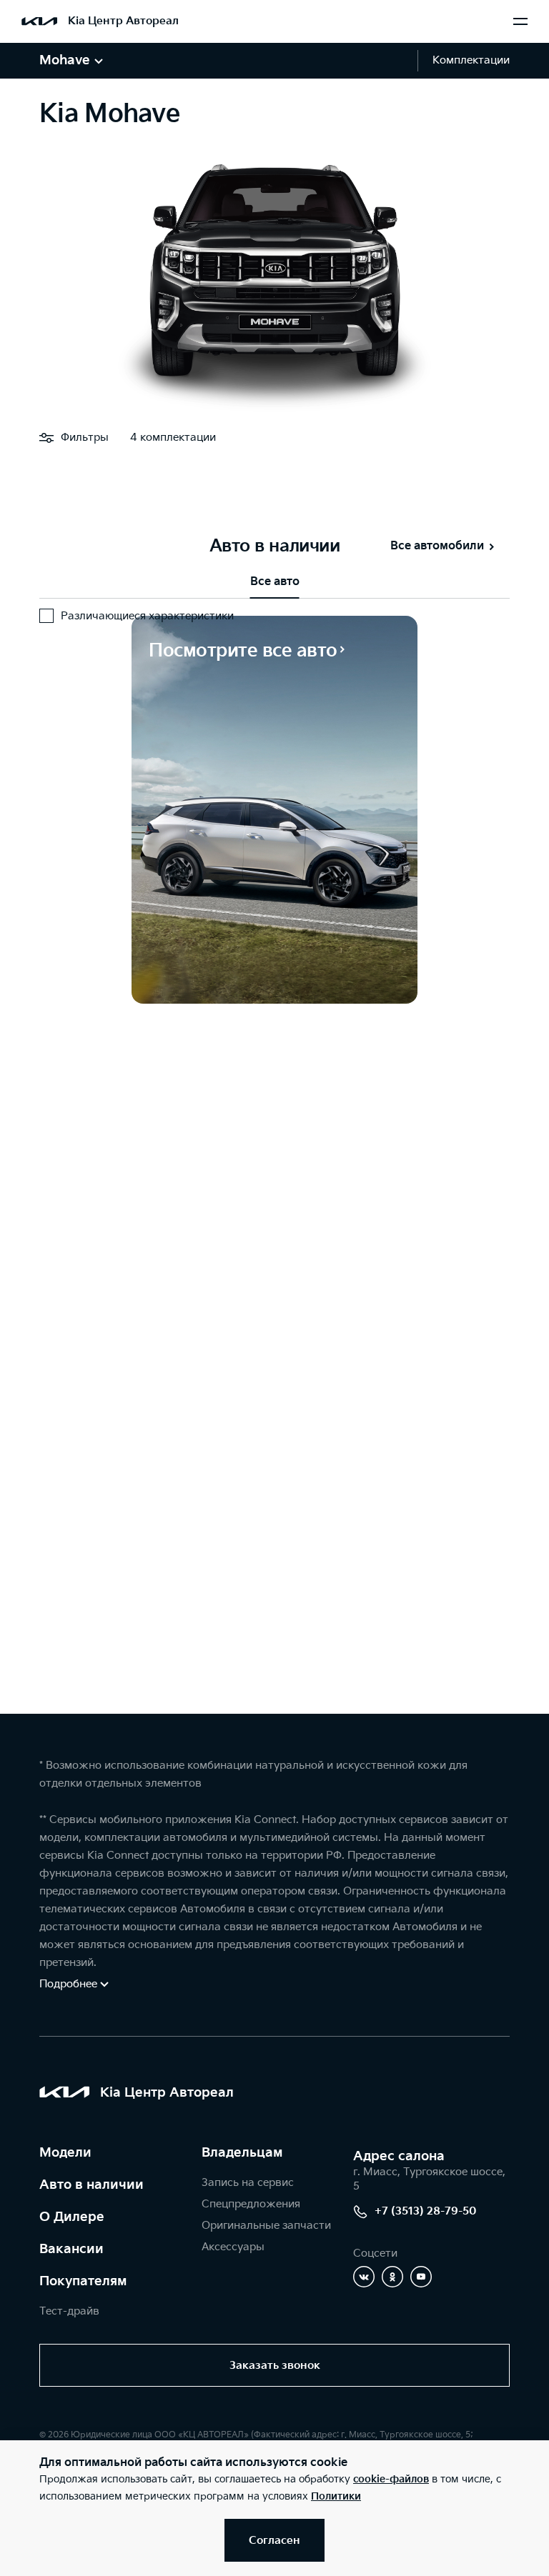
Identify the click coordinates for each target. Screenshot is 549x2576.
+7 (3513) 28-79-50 (426, 2211)
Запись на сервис (248, 2183)
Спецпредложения (251, 2204)
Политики (336, 2496)
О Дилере (72, 2217)
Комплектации (471, 60)
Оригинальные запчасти (266, 2226)
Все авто (275, 582)
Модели (65, 2153)
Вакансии (71, 2249)
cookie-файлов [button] (391, 2479)
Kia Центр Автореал (123, 21)
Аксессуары (233, 2247)
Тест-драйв (69, 2311)
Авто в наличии (91, 2185)
